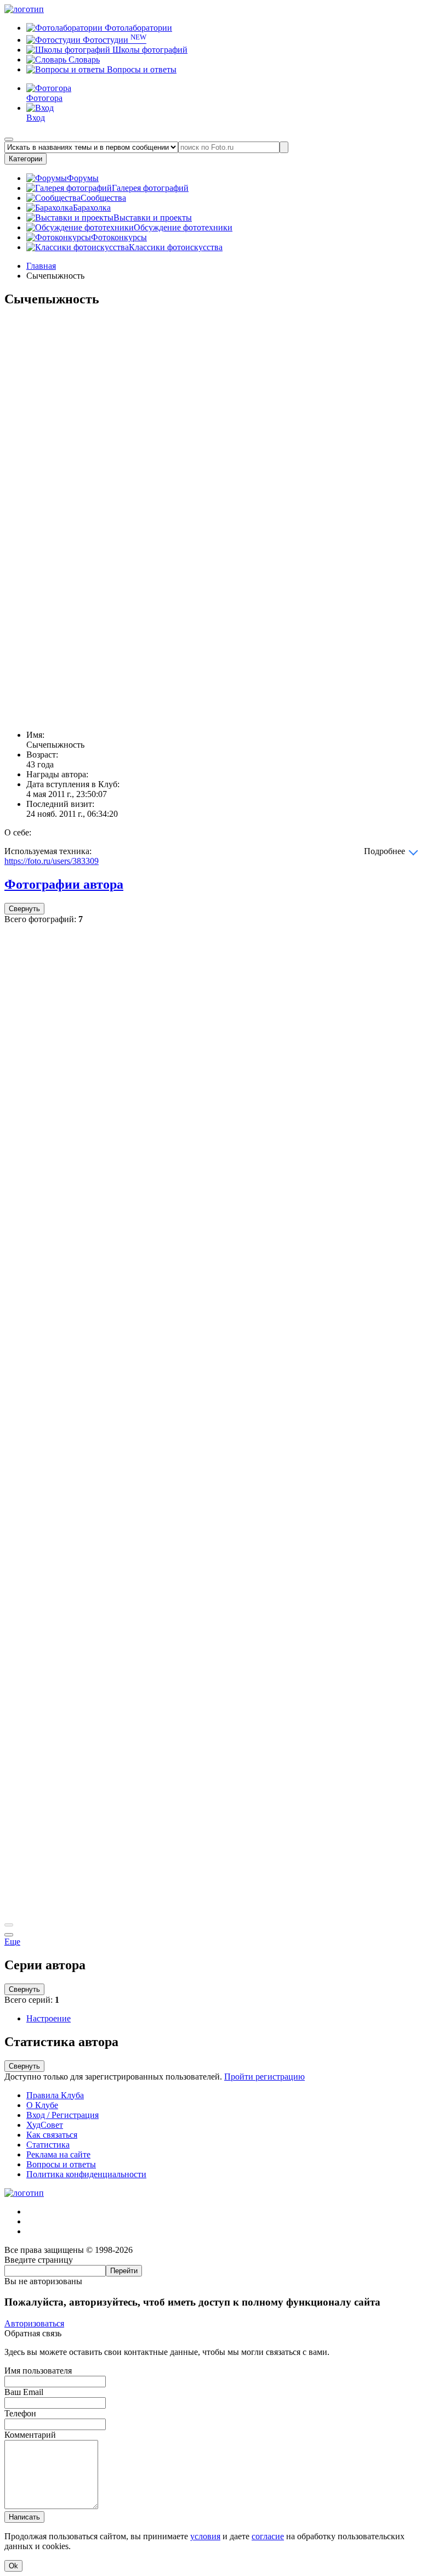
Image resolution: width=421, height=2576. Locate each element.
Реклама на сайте (58, 2154)
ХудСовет (45, 2125)
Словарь (83, 60)
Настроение (49, 2018)
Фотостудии (113, 40)
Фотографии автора (64, 884)
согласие (268, 2536)
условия (205, 2536)
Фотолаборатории (137, 28)
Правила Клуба (55, 2095)
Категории (25, 159)
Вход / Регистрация (62, 2115)
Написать (24, 2517)
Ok (13, 2566)
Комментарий (30, 2435)
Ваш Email (24, 2392)
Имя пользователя (38, 2371)
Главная (41, 266)
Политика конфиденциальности (86, 2174)
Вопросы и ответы (141, 69)
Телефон (20, 2413)
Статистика (48, 2145)
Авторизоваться (34, 2323)
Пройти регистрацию (264, 2077)
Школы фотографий (149, 50)
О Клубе (42, 2105)
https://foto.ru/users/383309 (52, 861)
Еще (12, 1942)
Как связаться (52, 2135)
